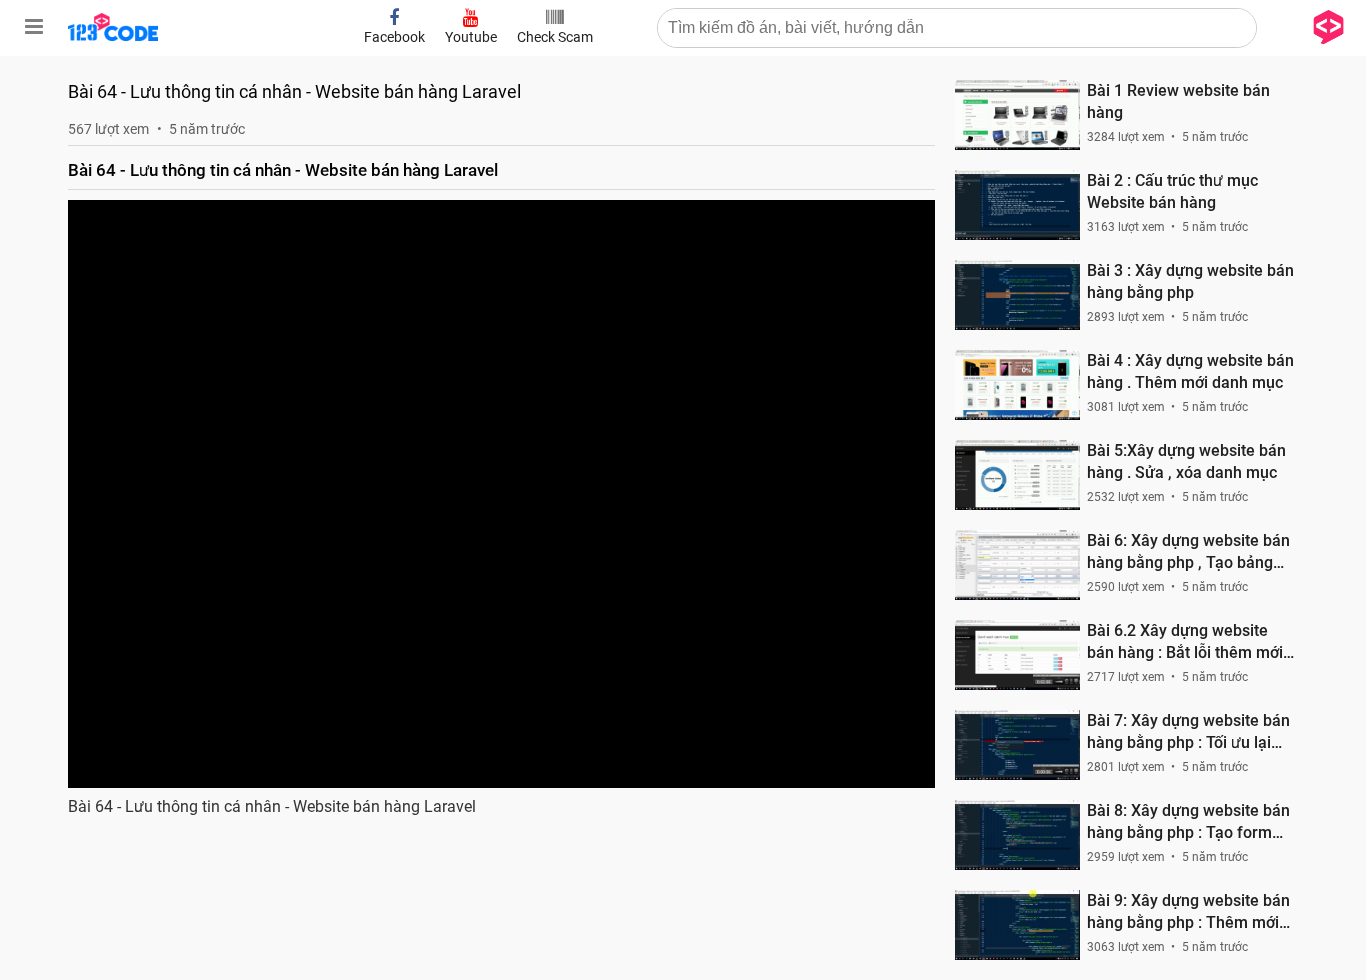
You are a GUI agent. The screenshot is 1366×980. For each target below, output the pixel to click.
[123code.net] (113, 37)
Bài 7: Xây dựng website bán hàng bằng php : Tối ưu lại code (1188, 732)
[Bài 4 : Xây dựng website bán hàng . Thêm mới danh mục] (1017, 385)
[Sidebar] (34, 27)
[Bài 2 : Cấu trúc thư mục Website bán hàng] (1017, 205)
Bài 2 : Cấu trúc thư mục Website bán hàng (1172, 191)
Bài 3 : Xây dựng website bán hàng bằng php (1190, 281)
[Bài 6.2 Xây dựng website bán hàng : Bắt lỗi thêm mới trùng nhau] (1017, 655)
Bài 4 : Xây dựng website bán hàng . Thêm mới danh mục (1190, 371)
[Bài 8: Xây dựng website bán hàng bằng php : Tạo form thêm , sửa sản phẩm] (1017, 835)
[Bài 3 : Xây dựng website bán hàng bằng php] (1017, 295)
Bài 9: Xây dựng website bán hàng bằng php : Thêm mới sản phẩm (1188, 912)
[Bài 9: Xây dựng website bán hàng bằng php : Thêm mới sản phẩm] (1017, 925)
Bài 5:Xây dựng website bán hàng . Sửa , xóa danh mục (1186, 461)
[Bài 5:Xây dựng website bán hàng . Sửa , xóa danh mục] (1017, 475)
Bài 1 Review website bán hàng (1178, 101)
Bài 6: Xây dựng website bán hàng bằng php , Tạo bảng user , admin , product (1188, 552)
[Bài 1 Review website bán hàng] (1017, 115)
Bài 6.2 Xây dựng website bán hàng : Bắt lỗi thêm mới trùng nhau (1185, 642)
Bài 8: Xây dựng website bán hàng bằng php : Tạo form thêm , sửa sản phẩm (1188, 822)
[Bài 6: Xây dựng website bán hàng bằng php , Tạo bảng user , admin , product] (1017, 565)
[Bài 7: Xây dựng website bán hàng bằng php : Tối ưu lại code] (1017, 745)
